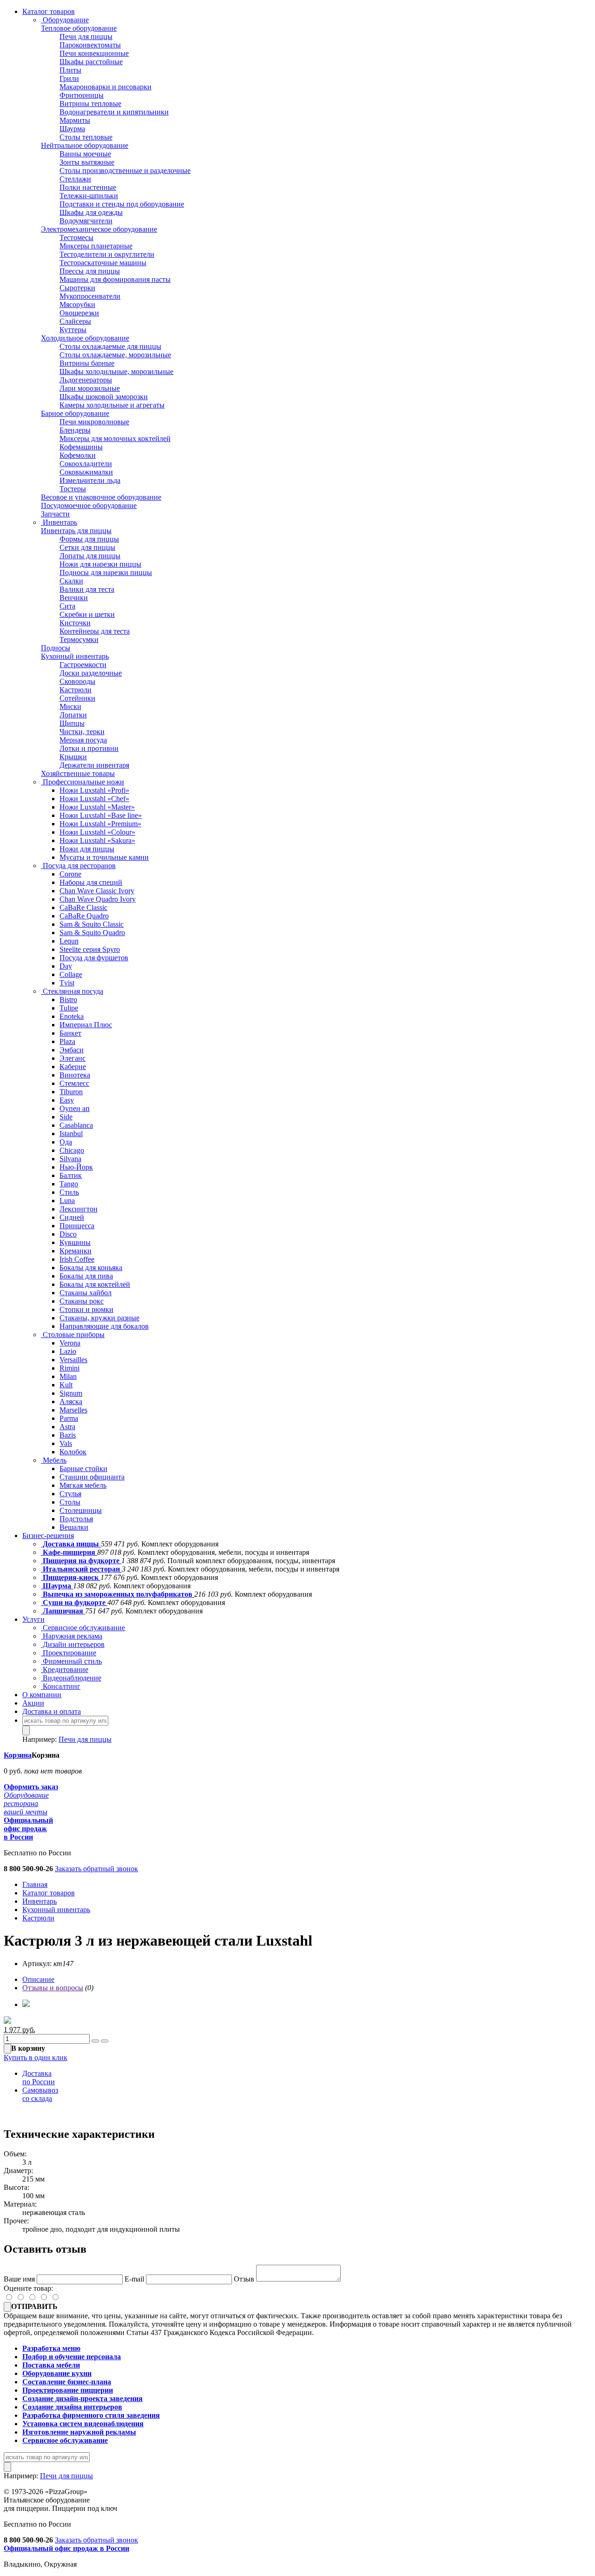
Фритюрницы (82, 95)
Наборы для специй (91, 882)
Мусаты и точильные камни (104, 857)
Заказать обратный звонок (96, 1869)
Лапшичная (63, 1611)
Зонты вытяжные (87, 162)
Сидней (72, 1217)
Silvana (70, 1159)
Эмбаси (72, 1050)
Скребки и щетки (87, 614)
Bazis (68, 1435)
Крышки (73, 757)
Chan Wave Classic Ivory (97, 891)
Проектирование (69, 1653)
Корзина (18, 1755)
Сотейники (77, 698)
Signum (71, 1393)
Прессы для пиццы (90, 271)
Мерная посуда (83, 740)
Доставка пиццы (71, 1544)
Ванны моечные (85, 154)
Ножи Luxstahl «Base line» (101, 815)
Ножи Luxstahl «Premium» (100, 824)
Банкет (70, 1033)
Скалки (71, 581)
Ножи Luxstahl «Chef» (94, 799)
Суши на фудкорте (74, 1602)
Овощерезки (79, 313)
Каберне (73, 1067)
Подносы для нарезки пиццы (106, 572)
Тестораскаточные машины (103, 263)
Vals (66, 1443)
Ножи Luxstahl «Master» (97, 807)
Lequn (69, 941)
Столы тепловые (86, 137)
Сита (67, 606)
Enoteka (72, 1016)
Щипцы (72, 723)
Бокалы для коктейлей (95, 1284)
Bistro (68, 1000)
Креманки (76, 1251)
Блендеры (75, 430)
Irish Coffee (77, 1259)
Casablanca (76, 1125)
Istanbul (71, 1134)
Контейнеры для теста (95, 631)
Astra (67, 1427)
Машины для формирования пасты (115, 279)
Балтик (71, 1175)
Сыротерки (77, 288)
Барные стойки (83, 1469)
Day (66, 966)
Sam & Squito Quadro (92, 933)
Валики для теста (87, 589)
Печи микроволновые (94, 422)
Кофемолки (78, 455)
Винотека (75, 1075)
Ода (66, 1142)
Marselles (73, 1410)
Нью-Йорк (76, 1167)
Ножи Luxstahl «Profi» (94, 790)
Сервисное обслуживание (83, 1628)
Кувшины (75, 1242)
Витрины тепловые (90, 104)
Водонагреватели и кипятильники (114, 112)
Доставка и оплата (52, 1711)
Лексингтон (79, 1209)
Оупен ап (75, 1108)
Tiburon (71, 1092)
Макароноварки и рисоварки (106, 87)
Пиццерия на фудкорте (81, 1561)
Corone (70, 874)
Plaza (67, 1041)
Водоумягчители (86, 221)
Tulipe (69, 1008)
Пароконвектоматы (90, 45)
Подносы (56, 648)
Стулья (70, 1494)
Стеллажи (75, 179)
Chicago (72, 1150)
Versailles (73, 1360)
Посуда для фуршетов (94, 958)
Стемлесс (74, 1083)
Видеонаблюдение (71, 1678)
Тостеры (73, 489)
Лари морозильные (90, 388)
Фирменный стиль (71, 1661)
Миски (70, 706)
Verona (70, 1343)
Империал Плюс (86, 1025)
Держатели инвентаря (94, 765)
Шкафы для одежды (91, 212)
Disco (68, 1234)
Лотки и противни (89, 748)
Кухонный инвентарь (75, 656)
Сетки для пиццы (87, 547)
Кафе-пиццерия (69, 1552)
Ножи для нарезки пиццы (100, 564)
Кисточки (75, 623)
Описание (38, 1979)
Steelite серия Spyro (90, 949)
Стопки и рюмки (86, 1309)
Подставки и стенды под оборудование (122, 204)
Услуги (33, 1619)
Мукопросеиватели (90, 296)
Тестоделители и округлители (107, 254)
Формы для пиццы (89, 539)
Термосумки (79, 639)
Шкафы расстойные (91, 62)
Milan (68, 1376)
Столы (70, 1502)
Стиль (69, 1192)
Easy (67, 1100)
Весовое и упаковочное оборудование (101, 497)
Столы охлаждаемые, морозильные (115, 355)
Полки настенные (88, 187)
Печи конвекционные (94, 53)
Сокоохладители (86, 464)
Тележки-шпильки (89, 196)
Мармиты (75, 120)
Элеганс (73, 1058)
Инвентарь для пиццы (76, 531)
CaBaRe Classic (83, 907)
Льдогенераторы (86, 380)
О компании (42, 1695)
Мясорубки (77, 304)
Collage (71, 974)
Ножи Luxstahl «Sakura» (97, 840)
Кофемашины (81, 447)
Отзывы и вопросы (53, 1988)
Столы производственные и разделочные (125, 171)
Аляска (71, 1402)
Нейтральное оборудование (85, 145)
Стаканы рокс (82, 1301)
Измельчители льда (90, 480)
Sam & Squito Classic (92, 924)
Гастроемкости (83, 665)
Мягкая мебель (83, 1485)
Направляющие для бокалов (104, 1326)
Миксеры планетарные (96, 246)
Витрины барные (87, 363)
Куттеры (73, 330)
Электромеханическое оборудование (99, 229)
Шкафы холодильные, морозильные (116, 371)
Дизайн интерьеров (73, 1644)
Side (66, 1117)
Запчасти (55, 514)
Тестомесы (76, 238)
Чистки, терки (82, 732)
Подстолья (76, 1519)
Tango (69, 1184)
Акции (33, 1703)
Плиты (70, 70)
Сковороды (77, 681)
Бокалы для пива (86, 1276)
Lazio (68, 1351)
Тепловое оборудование (79, 28)
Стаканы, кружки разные (99, 1318)
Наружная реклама (72, 1636)
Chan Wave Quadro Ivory (98, 899)
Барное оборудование (75, 413)
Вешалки (74, 1527)
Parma (69, 1418)
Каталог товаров (49, 11)
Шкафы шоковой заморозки (104, 397)
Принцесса (77, 1226)
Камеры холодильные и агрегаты (112, 405)
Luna (67, 1201)
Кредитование (65, 1669)
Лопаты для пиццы (90, 556)
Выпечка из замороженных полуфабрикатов (118, 1594)
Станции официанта (92, 1477)
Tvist (67, 983)
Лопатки (73, 715)
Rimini (69, 1368)
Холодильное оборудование (85, 338)
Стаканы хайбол (86, 1293)
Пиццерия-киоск (71, 1577)
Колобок (73, 1452)
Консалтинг (61, 1686)
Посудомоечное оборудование (89, 505)
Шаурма (72, 129)
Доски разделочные (91, 673)
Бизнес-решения (48, 1536)
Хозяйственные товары (78, 773)
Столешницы (81, 1510)
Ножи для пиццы (87, 849)
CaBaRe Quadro (84, 916)
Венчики (74, 598)
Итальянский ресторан (81, 1569)
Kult (66, 1385)
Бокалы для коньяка (91, 1268)
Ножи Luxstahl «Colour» (97, 832)
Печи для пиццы (86, 37)
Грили (69, 78)
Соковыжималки (86, 472)
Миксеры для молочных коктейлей (115, 438)
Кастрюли (76, 690)
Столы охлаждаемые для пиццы (110, 346)
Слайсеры (75, 321)
